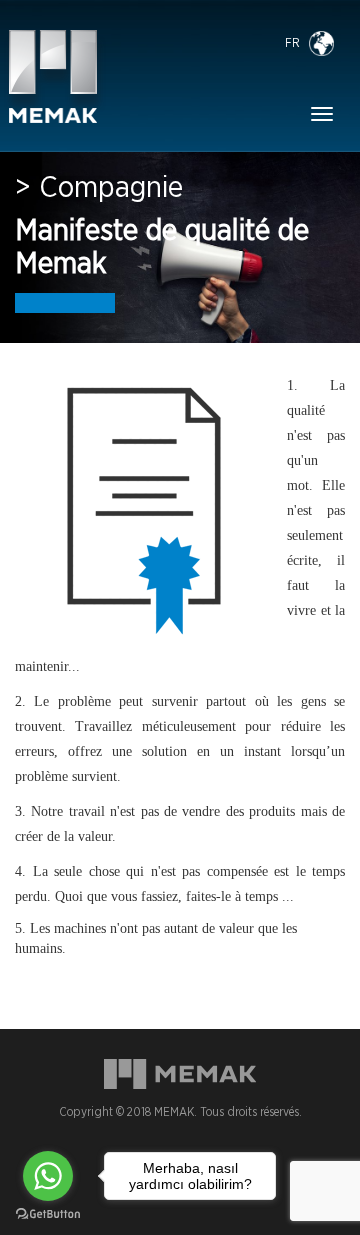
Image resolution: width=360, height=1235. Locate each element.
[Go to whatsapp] (48, 1176)
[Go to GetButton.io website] (48, 1214)
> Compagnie (99, 188)
